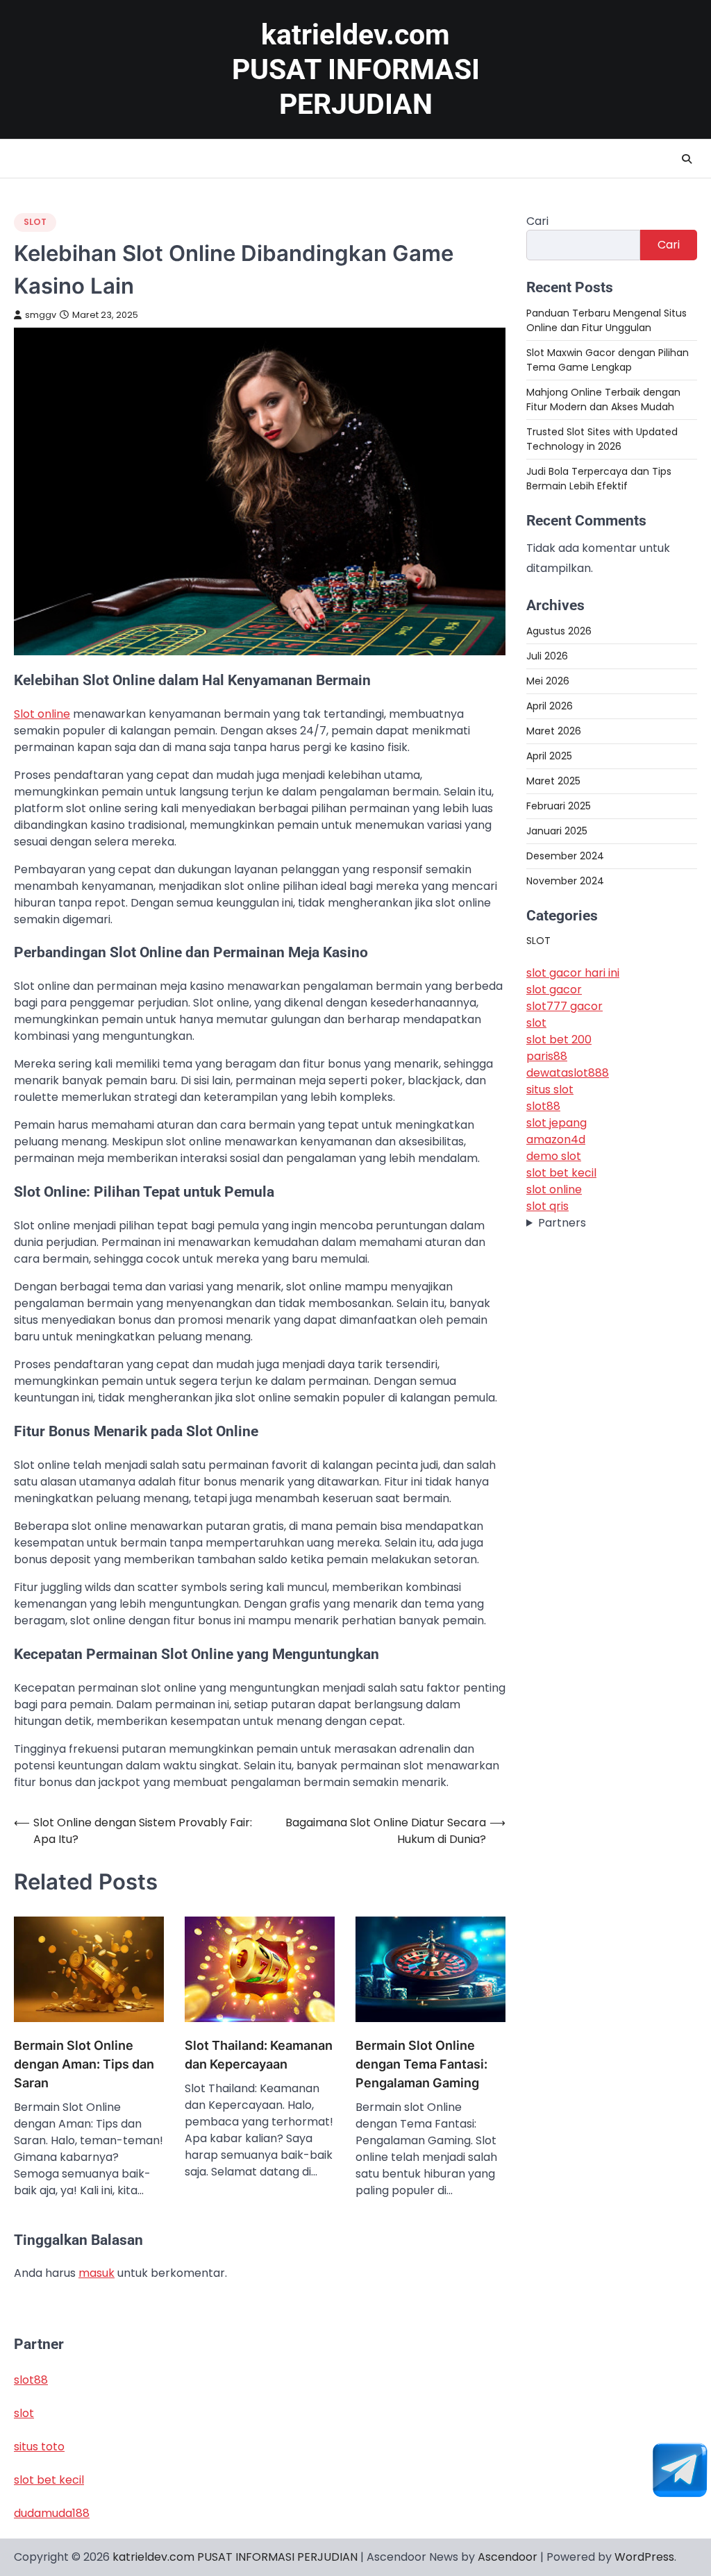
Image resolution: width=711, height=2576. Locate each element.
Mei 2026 (548, 681)
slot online (554, 1189)
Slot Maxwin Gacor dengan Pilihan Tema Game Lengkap (608, 360)
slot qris (547, 1206)
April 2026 (550, 706)
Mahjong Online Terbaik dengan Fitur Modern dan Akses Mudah (603, 399)
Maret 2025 (553, 781)
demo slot (554, 1156)
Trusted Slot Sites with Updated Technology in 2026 (602, 439)
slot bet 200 (559, 1039)
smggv (41, 315)
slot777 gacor (564, 1006)
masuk (97, 2273)
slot (536, 1023)
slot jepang (557, 1123)
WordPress (644, 2557)
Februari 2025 (559, 806)
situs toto (39, 2447)
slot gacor (554, 990)
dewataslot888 (568, 1073)
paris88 (547, 1056)
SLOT (35, 222)
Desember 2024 (565, 856)
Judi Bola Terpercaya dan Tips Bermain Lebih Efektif (599, 479)
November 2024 (565, 881)
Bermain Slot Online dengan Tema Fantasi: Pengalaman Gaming (421, 2064)
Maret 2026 (554, 731)
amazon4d (556, 1139)
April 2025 (549, 756)
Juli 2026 (547, 656)
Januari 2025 (557, 831)
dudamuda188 (52, 2513)
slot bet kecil (561, 1173)
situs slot (550, 1089)
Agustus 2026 (559, 631)
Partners (562, 1223)
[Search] (687, 159)
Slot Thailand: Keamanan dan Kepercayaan (259, 2055)
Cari (537, 221)
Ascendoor (508, 2557)
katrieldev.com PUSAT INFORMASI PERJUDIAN (356, 69)
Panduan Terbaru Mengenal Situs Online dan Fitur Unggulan (607, 320)
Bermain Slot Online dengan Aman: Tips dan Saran (84, 2064)
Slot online (42, 714)
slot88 (543, 1106)
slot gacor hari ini (573, 973)
